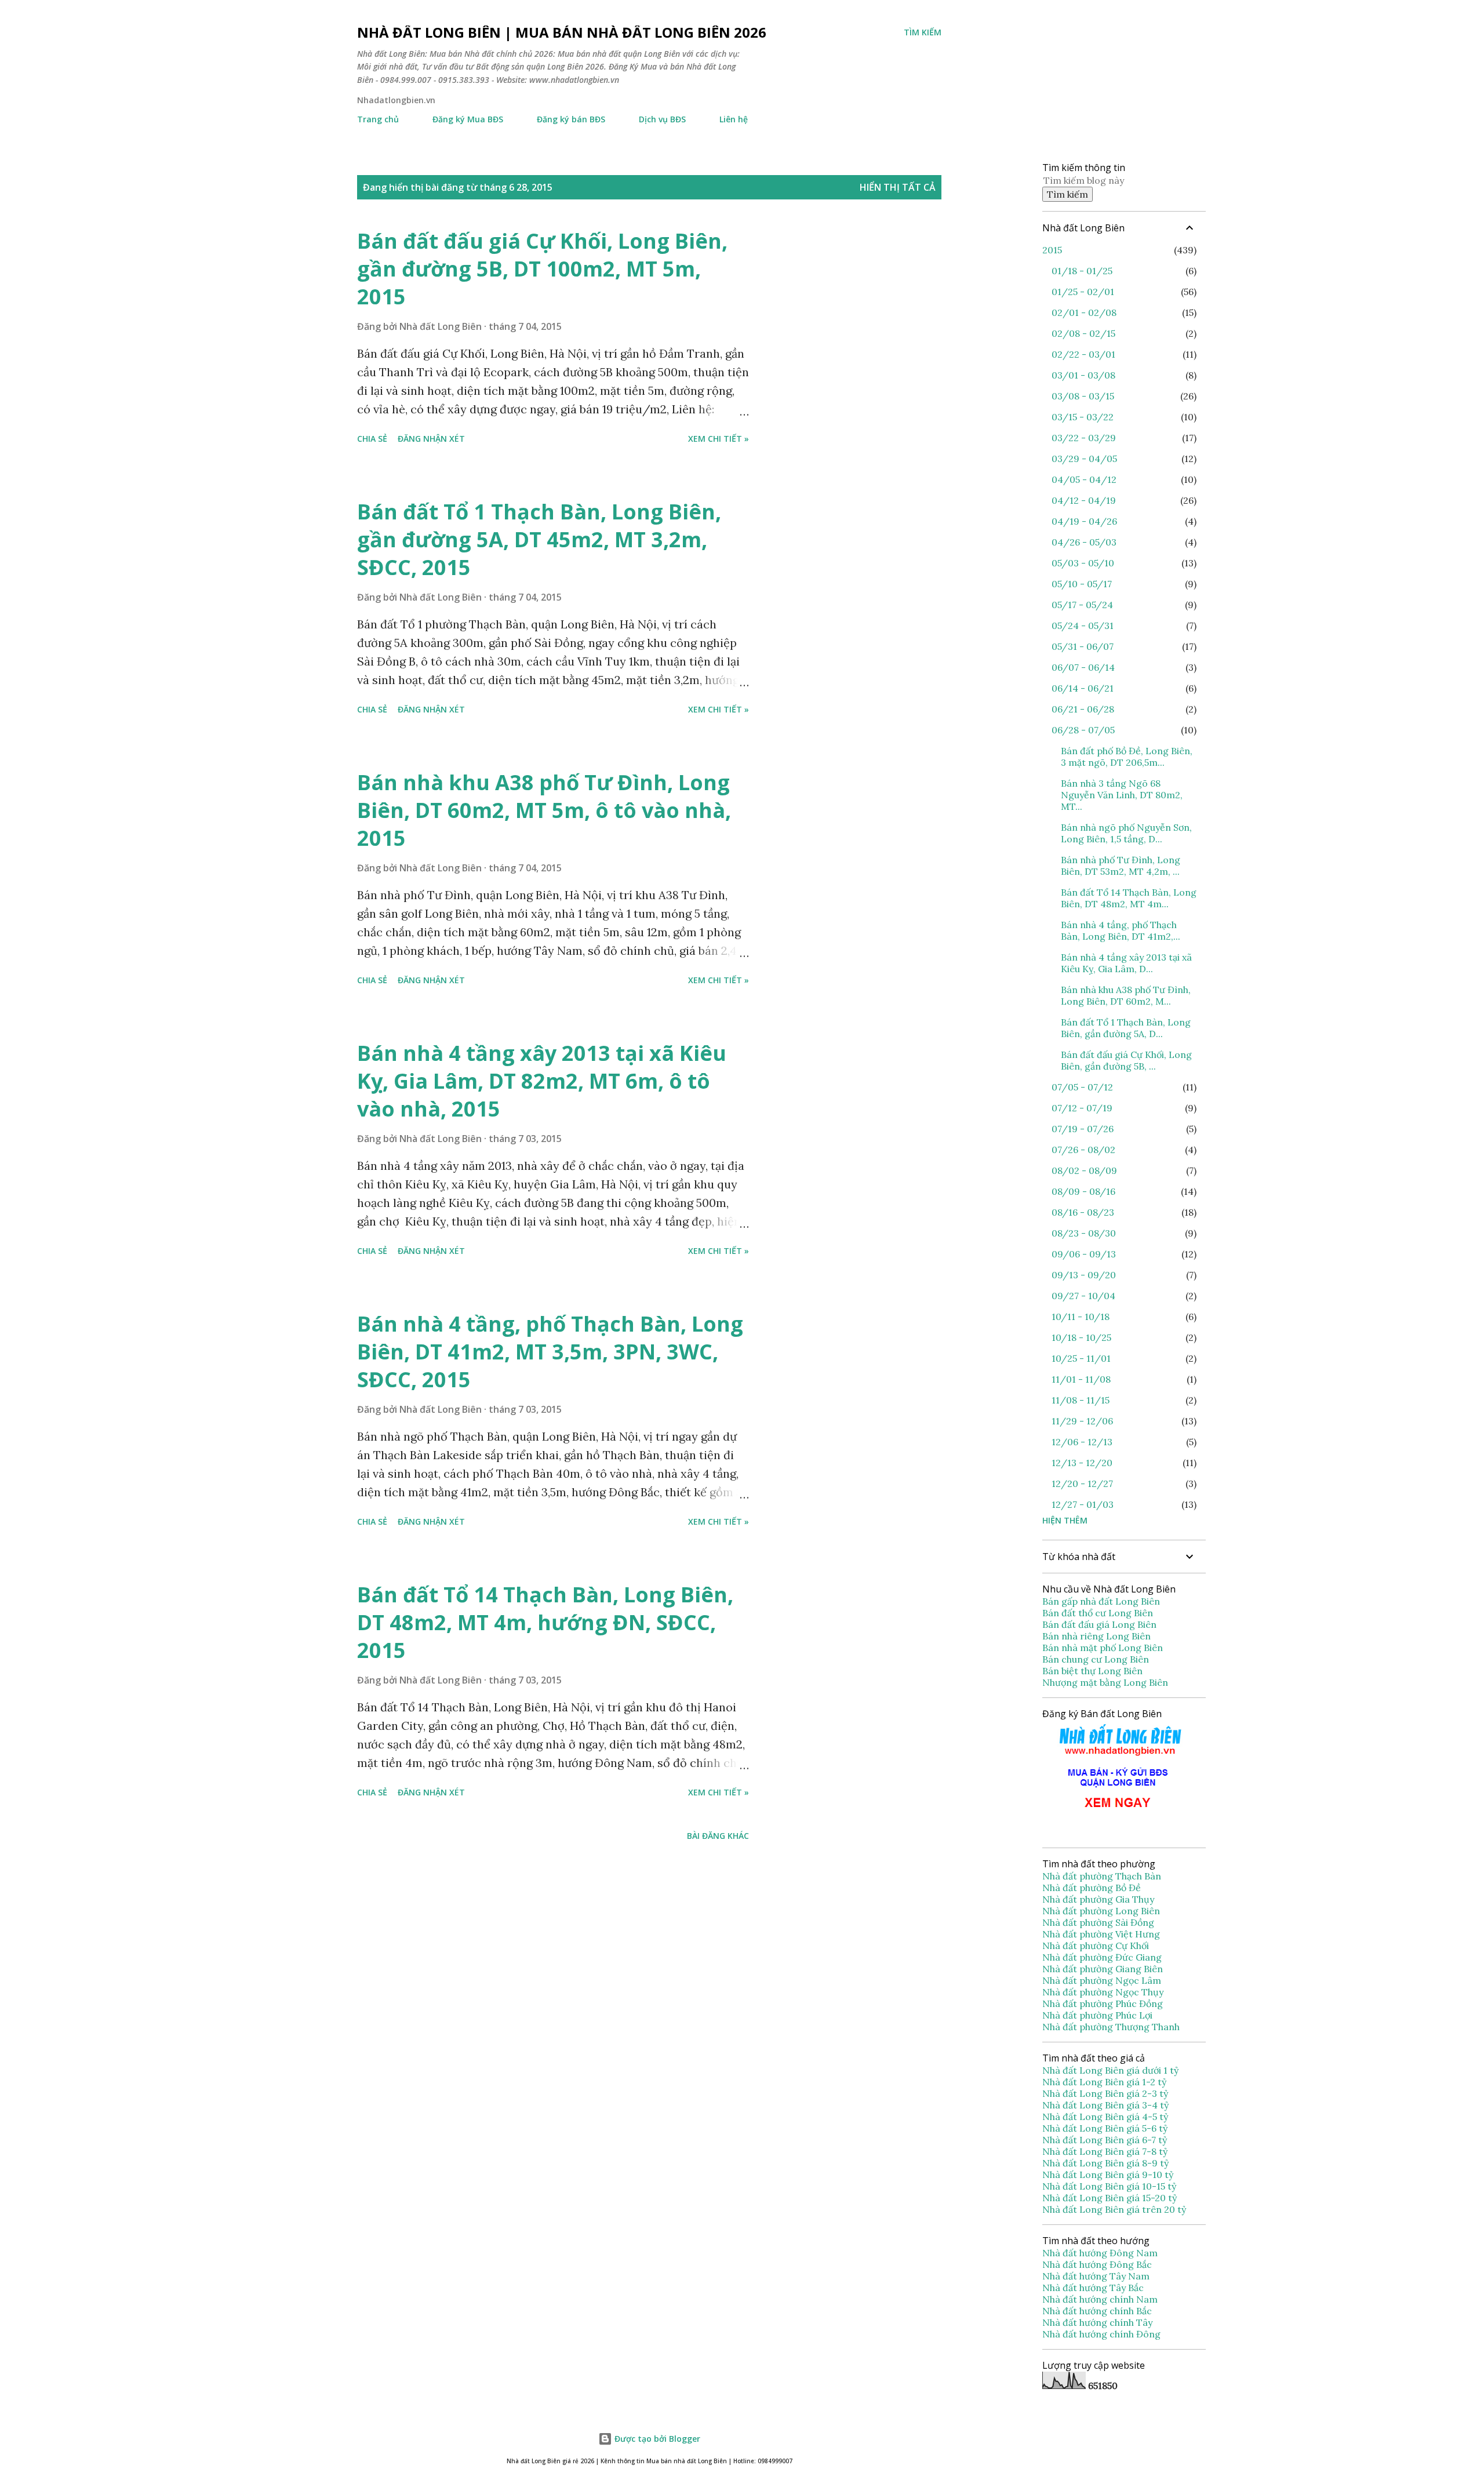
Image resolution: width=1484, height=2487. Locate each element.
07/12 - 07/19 (1082, 1108)
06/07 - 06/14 (1083, 667)
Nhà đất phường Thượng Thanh (1111, 2027)
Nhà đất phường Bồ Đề (1093, 1888)
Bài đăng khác (718, 1836)
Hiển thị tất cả (898, 187)
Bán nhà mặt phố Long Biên (1103, 1648)
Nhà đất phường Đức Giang (1103, 1957)
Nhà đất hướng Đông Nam (1100, 2253)
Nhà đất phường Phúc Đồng (1104, 2004)
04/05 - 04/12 (1084, 479)
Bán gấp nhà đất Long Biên (1101, 1601)
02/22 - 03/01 (1083, 354)
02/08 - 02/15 (1083, 333)
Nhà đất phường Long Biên (1102, 1911)
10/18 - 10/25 (1081, 1337)
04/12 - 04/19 (1084, 500)
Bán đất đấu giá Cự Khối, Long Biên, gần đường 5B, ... (1126, 1060)
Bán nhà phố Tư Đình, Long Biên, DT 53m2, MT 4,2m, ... (1121, 866)
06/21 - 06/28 (1083, 709)
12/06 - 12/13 (1082, 1442)
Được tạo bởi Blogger (656, 2439)
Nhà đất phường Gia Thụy (1098, 1899)
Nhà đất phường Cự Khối (1097, 1946)
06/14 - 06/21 (1083, 688)
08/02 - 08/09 (1084, 1170)
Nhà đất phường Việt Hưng (1102, 1934)
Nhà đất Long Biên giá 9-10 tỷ (1108, 2175)
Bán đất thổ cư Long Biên (1098, 1613)
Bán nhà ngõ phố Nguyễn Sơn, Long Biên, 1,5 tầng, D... (1126, 833)
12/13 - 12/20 (1082, 1463)
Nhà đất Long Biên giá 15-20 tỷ (1110, 2198)
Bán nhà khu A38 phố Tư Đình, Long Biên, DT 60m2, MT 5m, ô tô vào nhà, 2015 (544, 810)
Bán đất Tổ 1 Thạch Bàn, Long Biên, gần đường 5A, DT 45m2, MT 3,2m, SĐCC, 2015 (539, 539)
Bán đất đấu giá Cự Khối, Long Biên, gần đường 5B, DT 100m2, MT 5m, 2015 (542, 269)
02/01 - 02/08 (1084, 312)
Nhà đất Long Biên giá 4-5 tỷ (1105, 2117)
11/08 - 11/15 (1081, 1400)
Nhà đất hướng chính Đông (1101, 2334)
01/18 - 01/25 (1082, 271)
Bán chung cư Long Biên (1096, 1659)
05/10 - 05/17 (1082, 584)
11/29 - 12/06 (1082, 1421)
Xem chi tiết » (719, 439)
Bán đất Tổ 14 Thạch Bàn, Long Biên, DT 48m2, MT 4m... (1129, 898)
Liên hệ (734, 119)
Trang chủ (378, 119)
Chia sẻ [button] (372, 439)
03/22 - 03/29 (1084, 438)
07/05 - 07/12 (1082, 1087)
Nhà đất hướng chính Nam (1100, 2299)
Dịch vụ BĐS (662, 119)
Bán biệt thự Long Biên (1092, 1671)
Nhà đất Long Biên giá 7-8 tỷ (1105, 2151)
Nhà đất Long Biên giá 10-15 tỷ (1109, 2186)
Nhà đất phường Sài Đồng (1099, 1922)
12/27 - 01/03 (1083, 1504)
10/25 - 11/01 (1081, 1358)
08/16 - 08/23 (1083, 1212)
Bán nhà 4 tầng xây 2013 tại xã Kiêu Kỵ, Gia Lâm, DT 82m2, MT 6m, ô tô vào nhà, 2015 (542, 1081)
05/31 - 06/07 (1083, 646)
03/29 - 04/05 (1084, 459)
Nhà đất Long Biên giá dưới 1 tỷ (1112, 2070)
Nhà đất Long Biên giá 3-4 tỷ (1107, 2105)
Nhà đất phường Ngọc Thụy (1104, 1992)
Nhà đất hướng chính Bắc (1097, 2311)
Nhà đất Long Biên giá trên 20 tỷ (1114, 2209)
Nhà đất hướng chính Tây (1097, 2322)
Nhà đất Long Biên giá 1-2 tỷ (1105, 2082)
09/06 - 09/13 (1084, 1254)
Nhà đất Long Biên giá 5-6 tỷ (1105, 2128)
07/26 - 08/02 (1083, 1150)
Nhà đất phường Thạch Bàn (1102, 1876)
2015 (1052, 250)
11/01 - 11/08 (1081, 1379)
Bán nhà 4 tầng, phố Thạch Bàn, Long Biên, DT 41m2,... (1121, 930)
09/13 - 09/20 (1084, 1275)
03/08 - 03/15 (1083, 396)
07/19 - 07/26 (1083, 1129)
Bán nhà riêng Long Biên (1096, 1636)
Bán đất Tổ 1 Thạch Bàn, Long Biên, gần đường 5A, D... (1126, 1028)
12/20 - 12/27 (1082, 1484)
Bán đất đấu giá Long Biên (1099, 1624)
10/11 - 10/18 (1081, 1317)
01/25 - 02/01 (1083, 292)
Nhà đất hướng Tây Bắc (1093, 2288)
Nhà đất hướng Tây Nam (1096, 2276)
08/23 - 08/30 (1084, 1233)
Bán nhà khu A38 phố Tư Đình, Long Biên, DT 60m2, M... (1126, 995)
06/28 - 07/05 (1083, 730)
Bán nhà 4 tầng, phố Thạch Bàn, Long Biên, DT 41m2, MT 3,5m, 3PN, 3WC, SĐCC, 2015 (550, 1352)
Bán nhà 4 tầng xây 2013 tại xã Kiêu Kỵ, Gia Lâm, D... (1126, 963)
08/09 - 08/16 (1083, 1191)
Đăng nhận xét (431, 439)
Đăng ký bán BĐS (571, 119)
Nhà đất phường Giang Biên (1104, 1969)
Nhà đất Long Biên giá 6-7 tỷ (1105, 2140)
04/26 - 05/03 (1084, 542)
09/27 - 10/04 (1083, 1296)
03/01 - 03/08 (1083, 375)
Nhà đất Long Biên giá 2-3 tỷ (1106, 2093)
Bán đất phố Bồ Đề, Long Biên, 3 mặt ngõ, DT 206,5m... (1127, 757)
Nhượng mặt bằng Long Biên (1105, 1682)
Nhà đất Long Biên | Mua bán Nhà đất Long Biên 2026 (562, 32)
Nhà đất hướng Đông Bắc (1097, 2264)
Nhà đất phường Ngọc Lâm (1103, 1980)
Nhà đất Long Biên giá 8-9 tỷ (1105, 2163)
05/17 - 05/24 (1082, 605)
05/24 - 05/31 (1083, 626)
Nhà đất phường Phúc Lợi (1099, 2015)
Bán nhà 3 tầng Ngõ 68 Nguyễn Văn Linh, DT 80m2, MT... (1122, 795)
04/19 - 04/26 (1084, 521)
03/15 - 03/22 (1083, 417)
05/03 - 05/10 (1083, 563)
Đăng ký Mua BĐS (468, 119)
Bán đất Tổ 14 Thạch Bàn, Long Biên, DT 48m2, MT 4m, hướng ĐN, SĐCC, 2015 (545, 1622)
